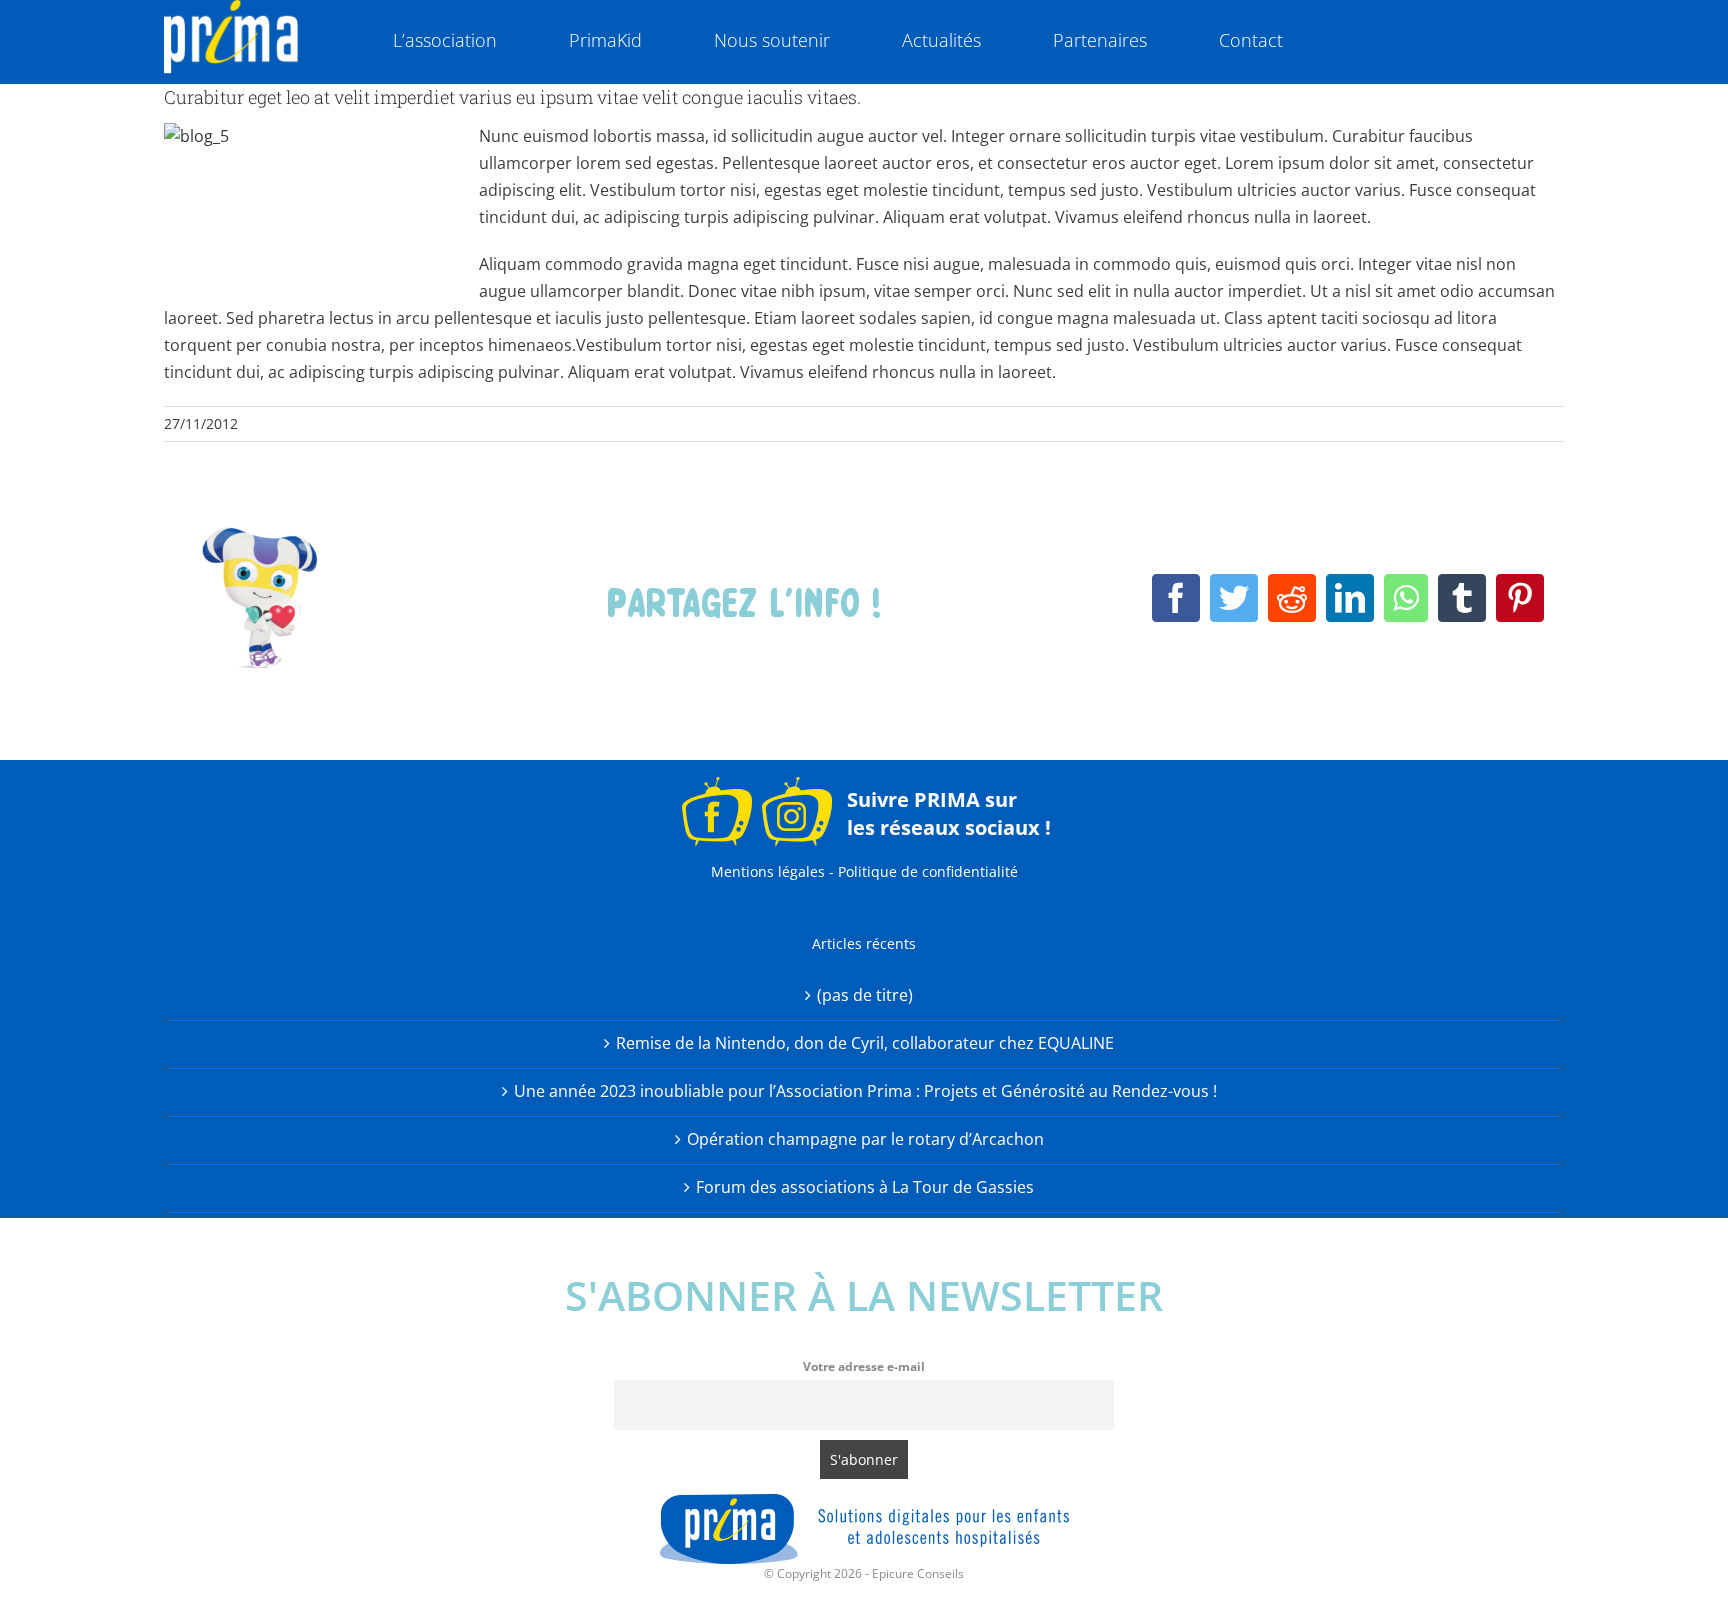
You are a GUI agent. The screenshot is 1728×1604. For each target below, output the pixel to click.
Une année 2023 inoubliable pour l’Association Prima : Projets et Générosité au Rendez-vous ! (865, 1091)
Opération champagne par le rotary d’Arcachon (865, 1139)
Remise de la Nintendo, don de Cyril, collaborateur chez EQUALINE (865, 1043)
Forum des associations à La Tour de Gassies (865, 1187)
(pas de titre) (865, 995)
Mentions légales (768, 871)
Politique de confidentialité (928, 871)
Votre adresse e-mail (864, 1366)
